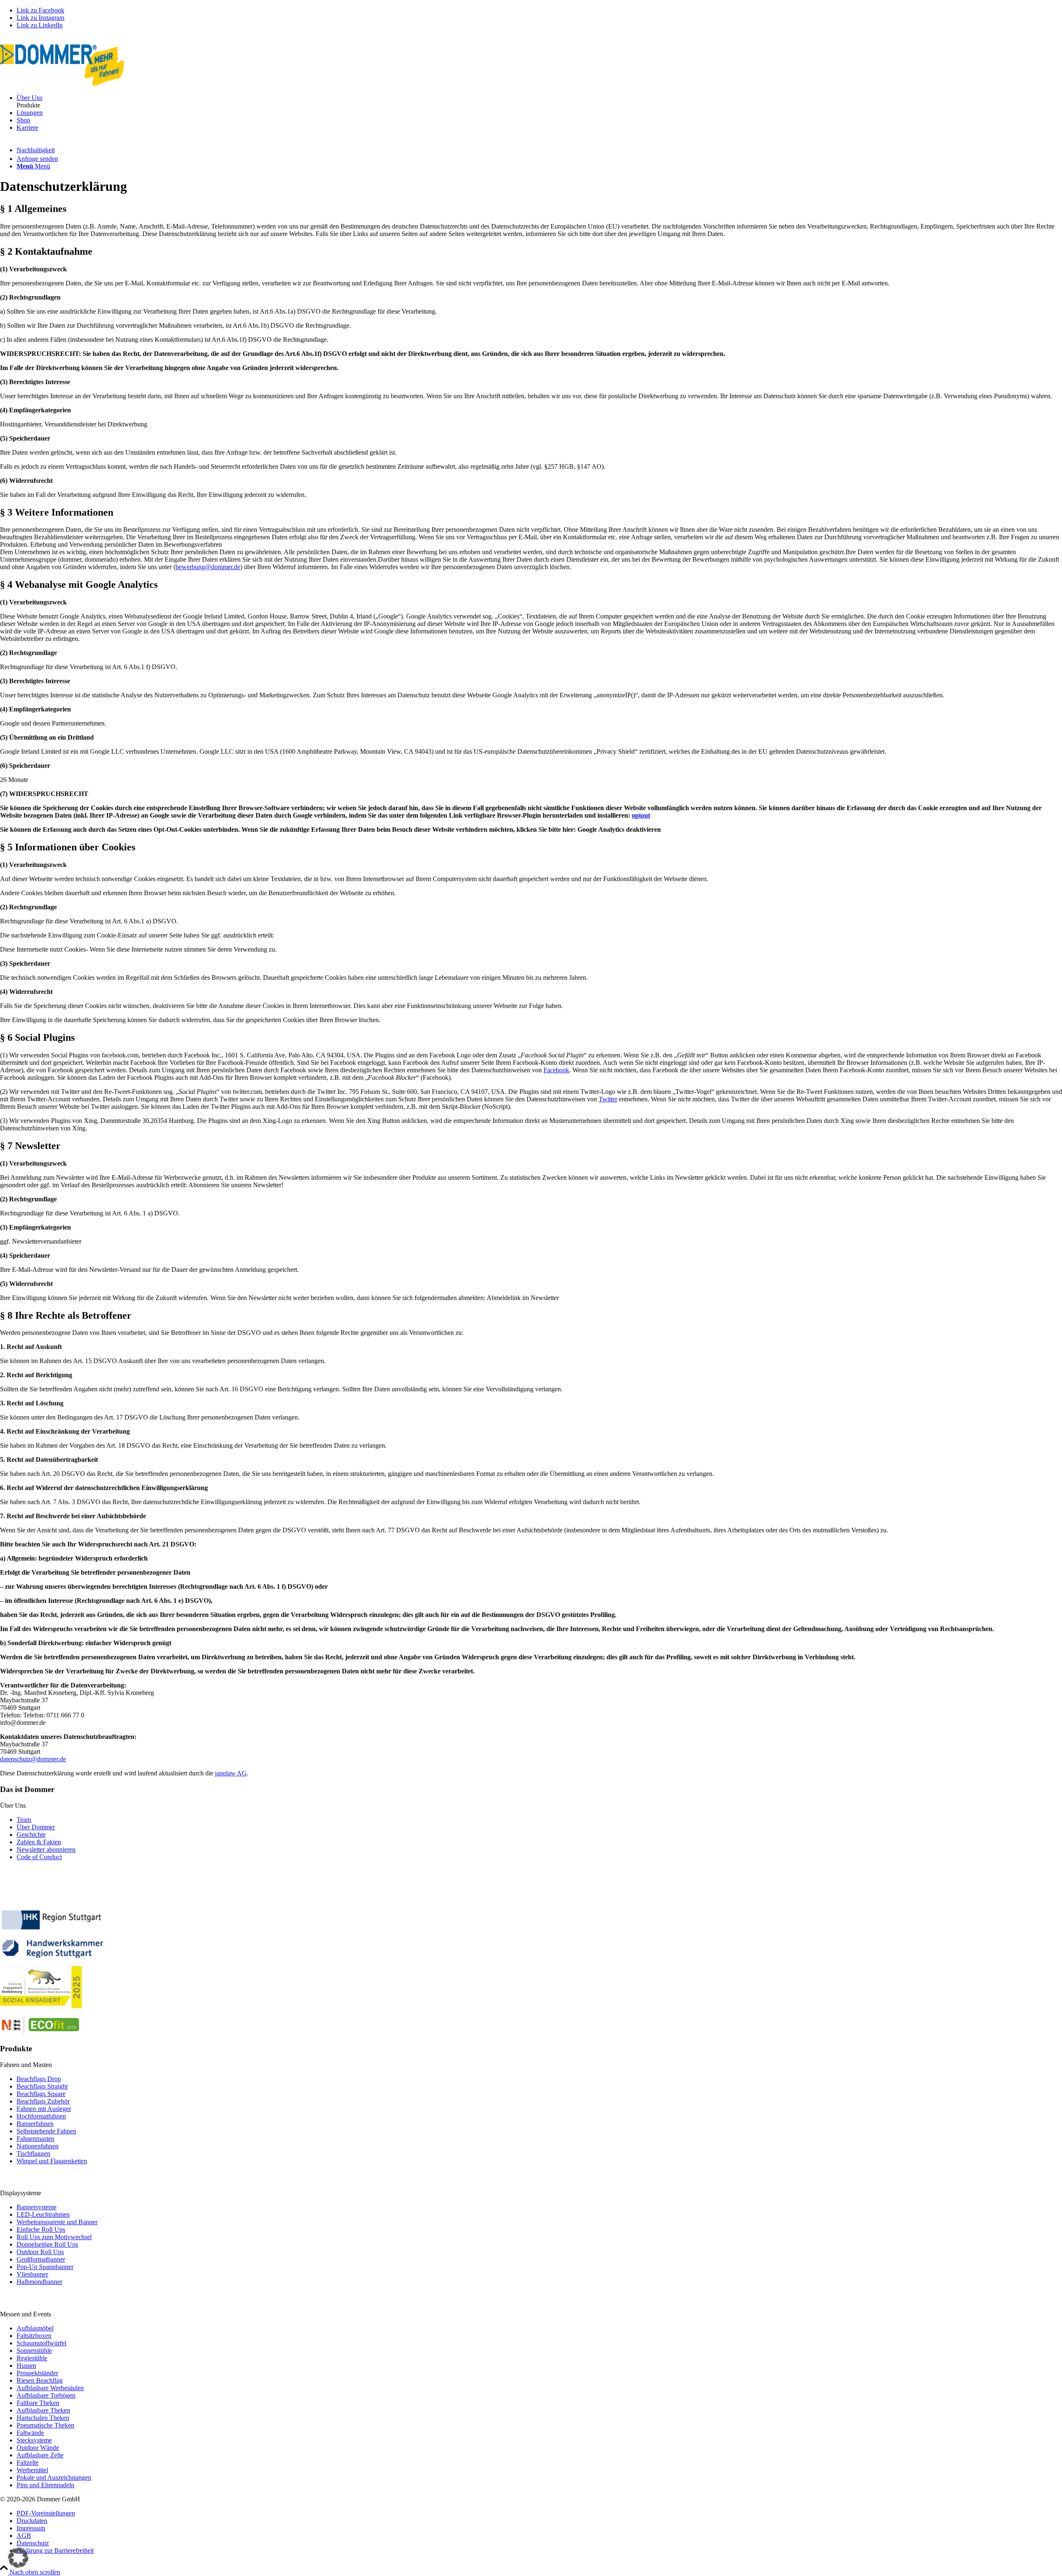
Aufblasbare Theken (43, 2410)
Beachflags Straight (42, 2086)
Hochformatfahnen (41, 2116)
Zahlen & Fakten (39, 1842)
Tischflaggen (33, 2154)
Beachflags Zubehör (43, 2101)
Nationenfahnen (38, 2146)
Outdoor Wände (38, 2448)
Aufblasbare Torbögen (46, 2395)
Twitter (608, 1099)
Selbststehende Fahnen (46, 2131)
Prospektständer (37, 2373)
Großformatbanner (41, 2259)
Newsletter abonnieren (46, 1849)
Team (24, 1820)
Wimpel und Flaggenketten (52, 2161)
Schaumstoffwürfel (41, 2343)
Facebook (556, 1070)
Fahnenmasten (35, 2139)
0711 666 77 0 (20, 40)
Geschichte (31, 1835)
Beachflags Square (41, 2094)
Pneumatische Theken (45, 2425)
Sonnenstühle (34, 2351)
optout (641, 815)
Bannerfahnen (35, 2124)
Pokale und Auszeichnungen (54, 2477)
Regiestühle (32, 2358)
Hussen (26, 2365)
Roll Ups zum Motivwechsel (54, 2237)
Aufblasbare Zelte (40, 2455)
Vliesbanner (32, 2274)
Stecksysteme (34, 2440)
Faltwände (30, 2433)
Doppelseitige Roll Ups (47, 2244)
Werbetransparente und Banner (57, 2222)
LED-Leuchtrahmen (43, 2214)
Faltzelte (28, 2463)
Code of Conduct (39, 1857)
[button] (18, 2558)
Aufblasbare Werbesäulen (50, 2388)
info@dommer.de (71, 40)
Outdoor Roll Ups (40, 2252)
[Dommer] (62, 84)
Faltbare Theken (38, 2403)
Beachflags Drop (39, 2079)
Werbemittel (32, 2470)
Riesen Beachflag (40, 2380)
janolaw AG (231, 1773)
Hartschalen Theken (43, 2418)
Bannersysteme (37, 2207)
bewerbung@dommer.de (208, 567)
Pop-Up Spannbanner (45, 2267)
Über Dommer (36, 1827)
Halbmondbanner (39, 2282)
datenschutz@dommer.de (33, 1759)
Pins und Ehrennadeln (45, 2485)
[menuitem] (539, 98)
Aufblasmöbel (35, 2328)
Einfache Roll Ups (41, 2229)
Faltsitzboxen (34, 2336)
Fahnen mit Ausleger (44, 2109)
